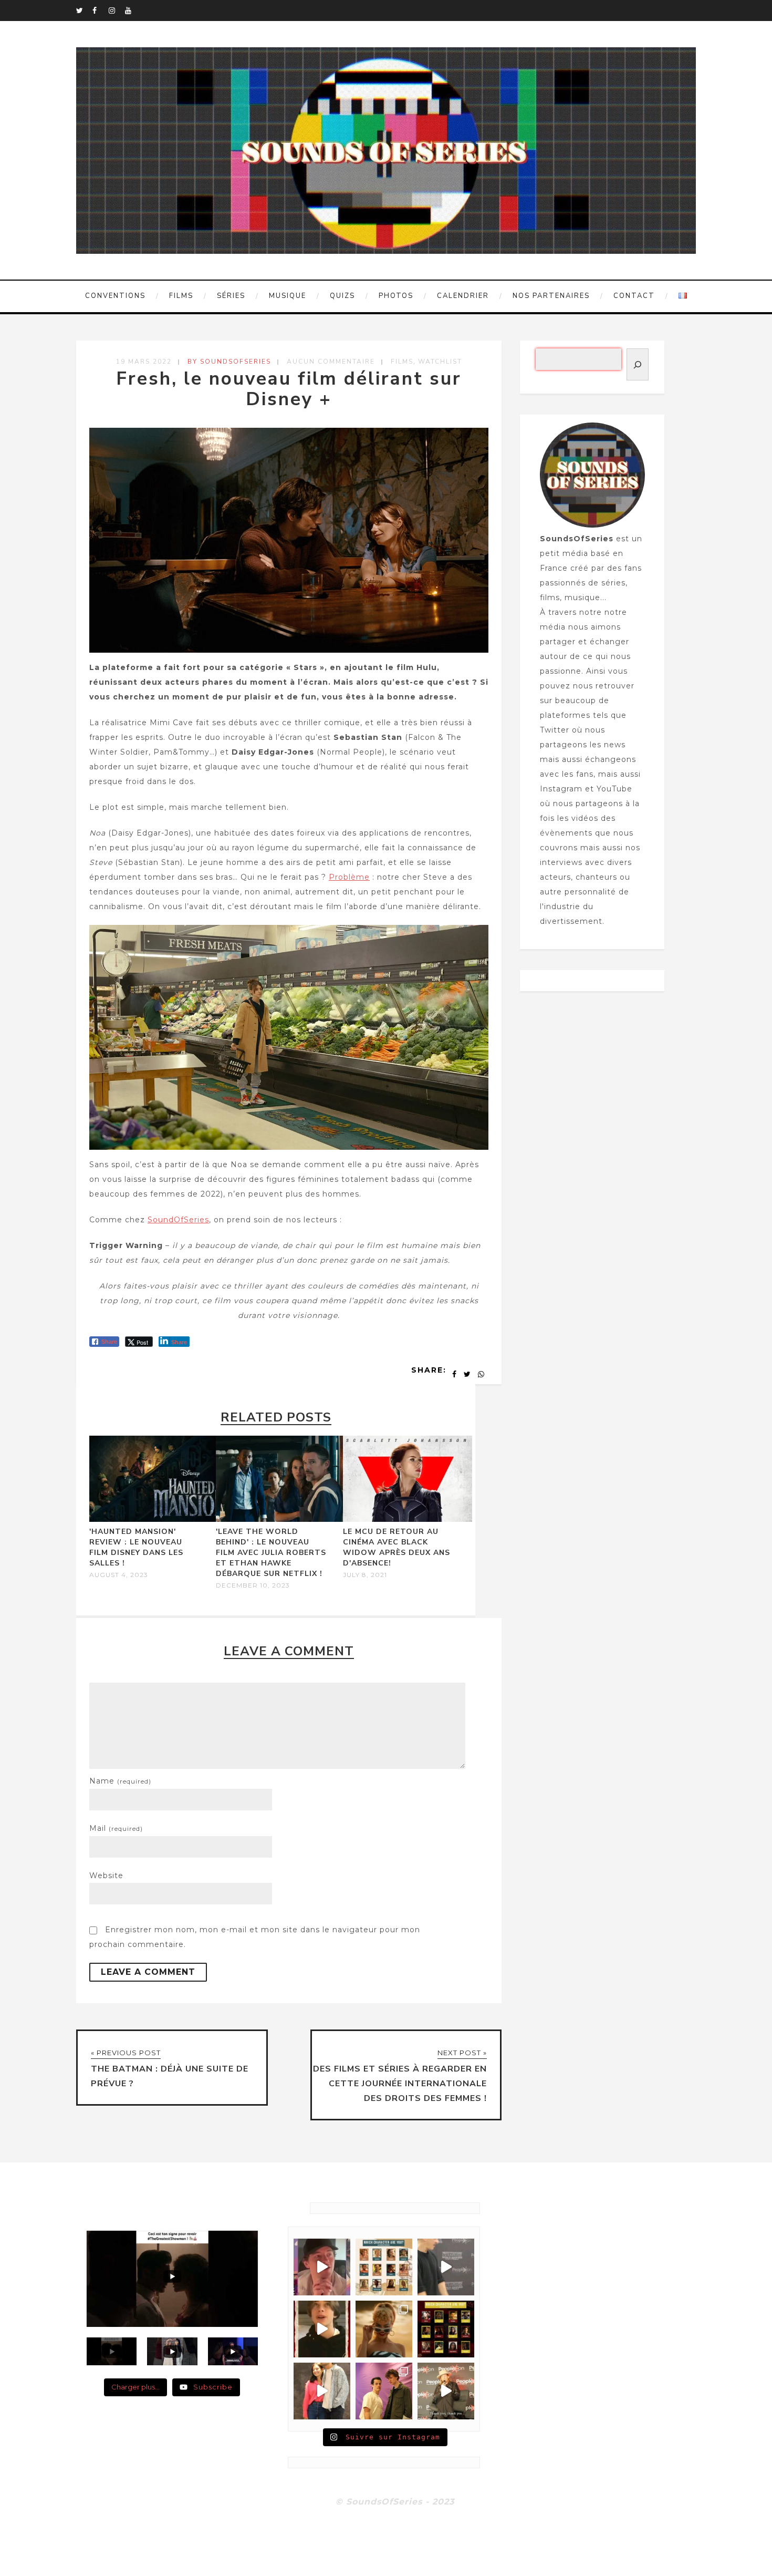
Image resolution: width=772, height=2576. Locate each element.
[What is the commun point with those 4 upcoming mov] (384, 2329)
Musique (288, 296)
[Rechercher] (638, 364)
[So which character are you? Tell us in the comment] (446, 2329)
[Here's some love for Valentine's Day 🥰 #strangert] (446, 2267)
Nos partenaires (551, 296)
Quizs (342, 296)
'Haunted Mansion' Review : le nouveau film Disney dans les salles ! (136, 1547)
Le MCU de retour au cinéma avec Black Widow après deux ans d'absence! (397, 1547)
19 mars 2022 (144, 362)
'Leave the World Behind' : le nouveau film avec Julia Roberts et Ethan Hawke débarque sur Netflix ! (271, 1553)
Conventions (115, 296)
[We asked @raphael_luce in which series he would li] (322, 2329)
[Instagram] (117, 11)
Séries (231, 296)
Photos (396, 296)
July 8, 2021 (365, 1575)
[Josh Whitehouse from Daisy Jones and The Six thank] (322, 2267)
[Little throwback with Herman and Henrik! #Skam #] (384, 2391)
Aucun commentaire (331, 362)
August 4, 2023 (119, 1575)
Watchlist (440, 362)
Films (181, 296)
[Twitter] (84, 11)
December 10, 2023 (253, 1585)
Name (120, 1781)
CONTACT (634, 296)
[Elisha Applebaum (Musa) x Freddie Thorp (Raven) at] (322, 2391)
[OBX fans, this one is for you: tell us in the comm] (384, 2267)
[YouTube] (133, 11)
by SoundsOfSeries (229, 362)
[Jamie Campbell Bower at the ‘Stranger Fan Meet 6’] (446, 2391)
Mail (116, 1828)
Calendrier (463, 296)
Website (106, 1876)
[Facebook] (100, 11)
